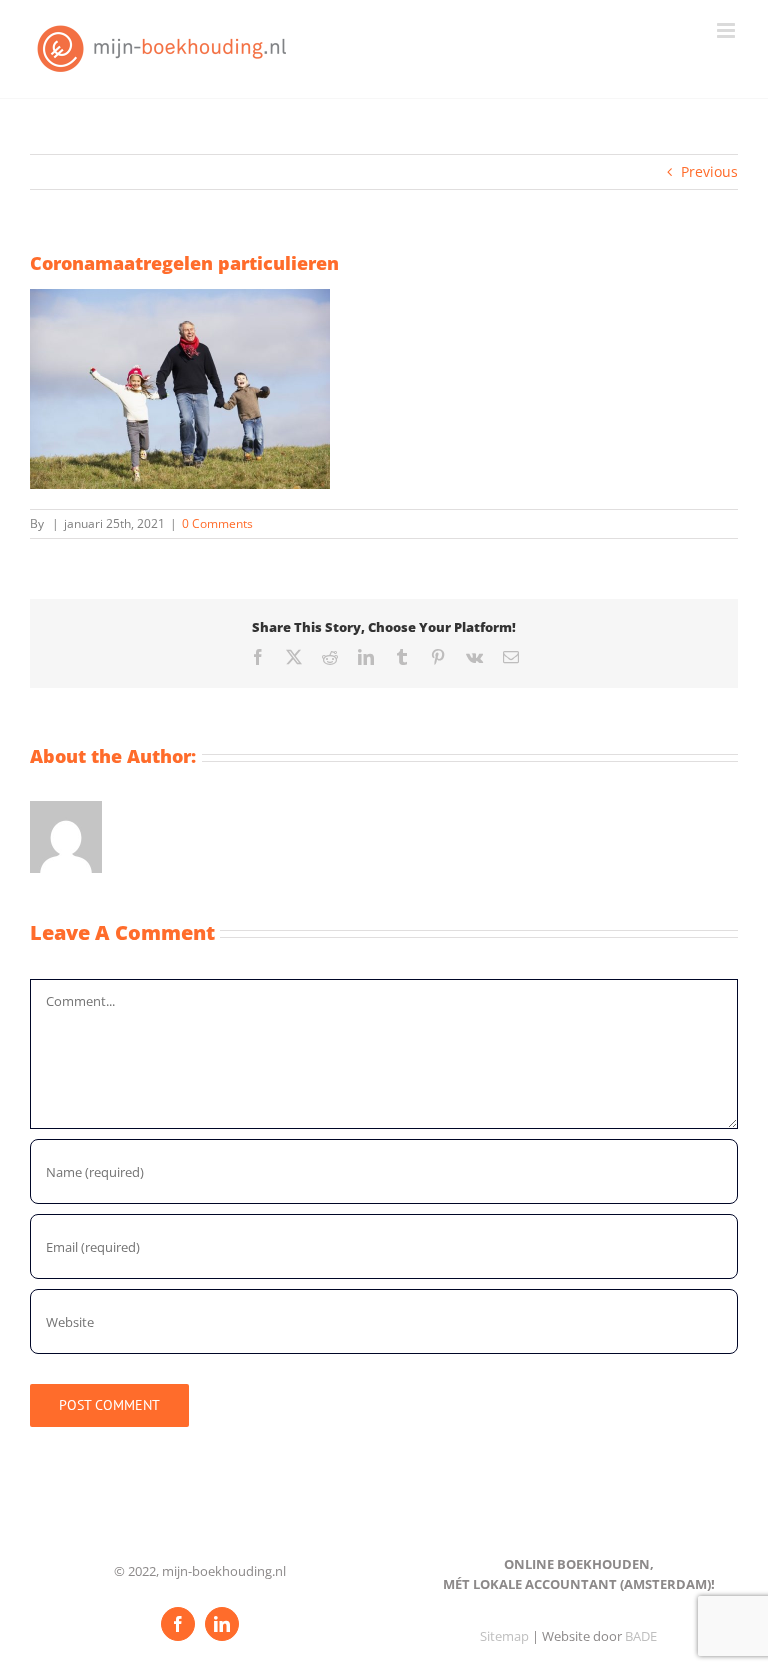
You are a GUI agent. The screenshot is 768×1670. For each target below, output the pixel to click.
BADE (641, 1636)
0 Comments (217, 523)
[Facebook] (178, 1624)
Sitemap (504, 1636)
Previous (709, 171)
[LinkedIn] (222, 1624)
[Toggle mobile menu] (727, 30)
